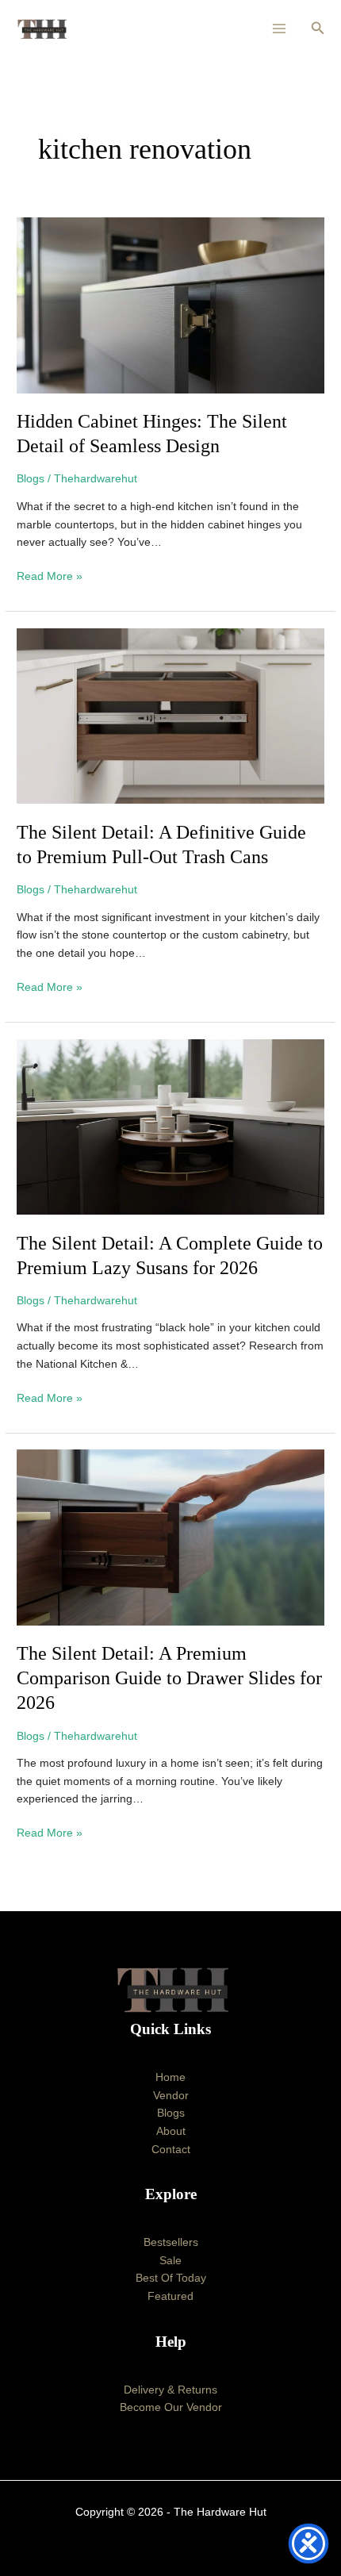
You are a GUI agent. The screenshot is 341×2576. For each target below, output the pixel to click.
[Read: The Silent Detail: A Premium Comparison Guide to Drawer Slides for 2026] (170, 1537)
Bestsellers (171, 2242)
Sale (170, 2261)
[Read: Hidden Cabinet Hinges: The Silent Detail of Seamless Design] (170, 305)
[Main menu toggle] (280, 29)
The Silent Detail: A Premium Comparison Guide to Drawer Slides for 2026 (169, 1678)
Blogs (31, 479)
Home (170, 2077)
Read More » (50, 575)
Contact (171, 2150)
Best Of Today (171, 2278)
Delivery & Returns (170, 2390)
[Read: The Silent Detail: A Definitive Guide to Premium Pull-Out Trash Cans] (170, 715)
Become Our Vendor (171, 2407)
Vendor (171, 2096)
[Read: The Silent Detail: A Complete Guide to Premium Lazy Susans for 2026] (170, 1126)
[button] (318, 29)
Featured (170, 2296)
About (171, 2131)
